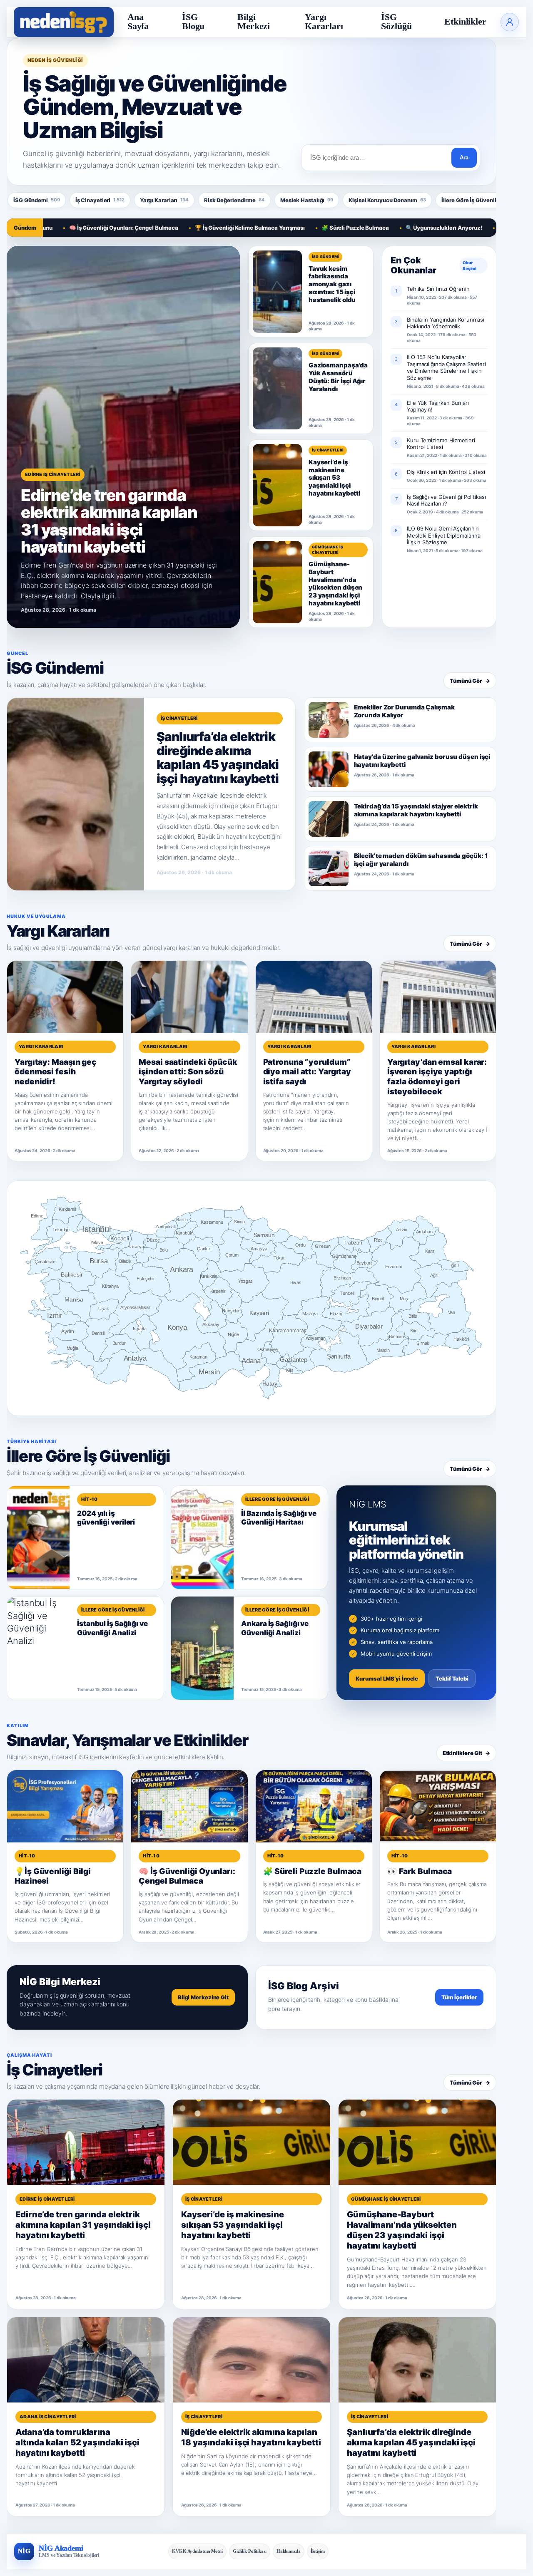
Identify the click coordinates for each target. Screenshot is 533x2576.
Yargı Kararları (324, 22)
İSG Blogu (193, 22)
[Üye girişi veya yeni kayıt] (510, 22)
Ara (464, 157)
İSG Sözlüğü (396, 22)
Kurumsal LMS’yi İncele (387, 1678)
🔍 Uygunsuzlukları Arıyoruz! (382, 228)
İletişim (318, 2551)
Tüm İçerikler (459, 1997)
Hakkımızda (289, 2551)
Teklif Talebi (452, 1678)
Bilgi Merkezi (254, 22)
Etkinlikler (465, 22)
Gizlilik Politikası (250, 2551)
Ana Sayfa (138, 22)
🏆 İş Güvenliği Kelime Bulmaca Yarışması (188, 228)
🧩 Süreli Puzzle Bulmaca (294, 228)
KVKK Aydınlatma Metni (197, 2551)
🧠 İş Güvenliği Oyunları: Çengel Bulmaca (62, 228)
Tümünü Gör (470, 681)
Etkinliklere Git (466, 1753)
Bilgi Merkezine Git (203, 1997)
